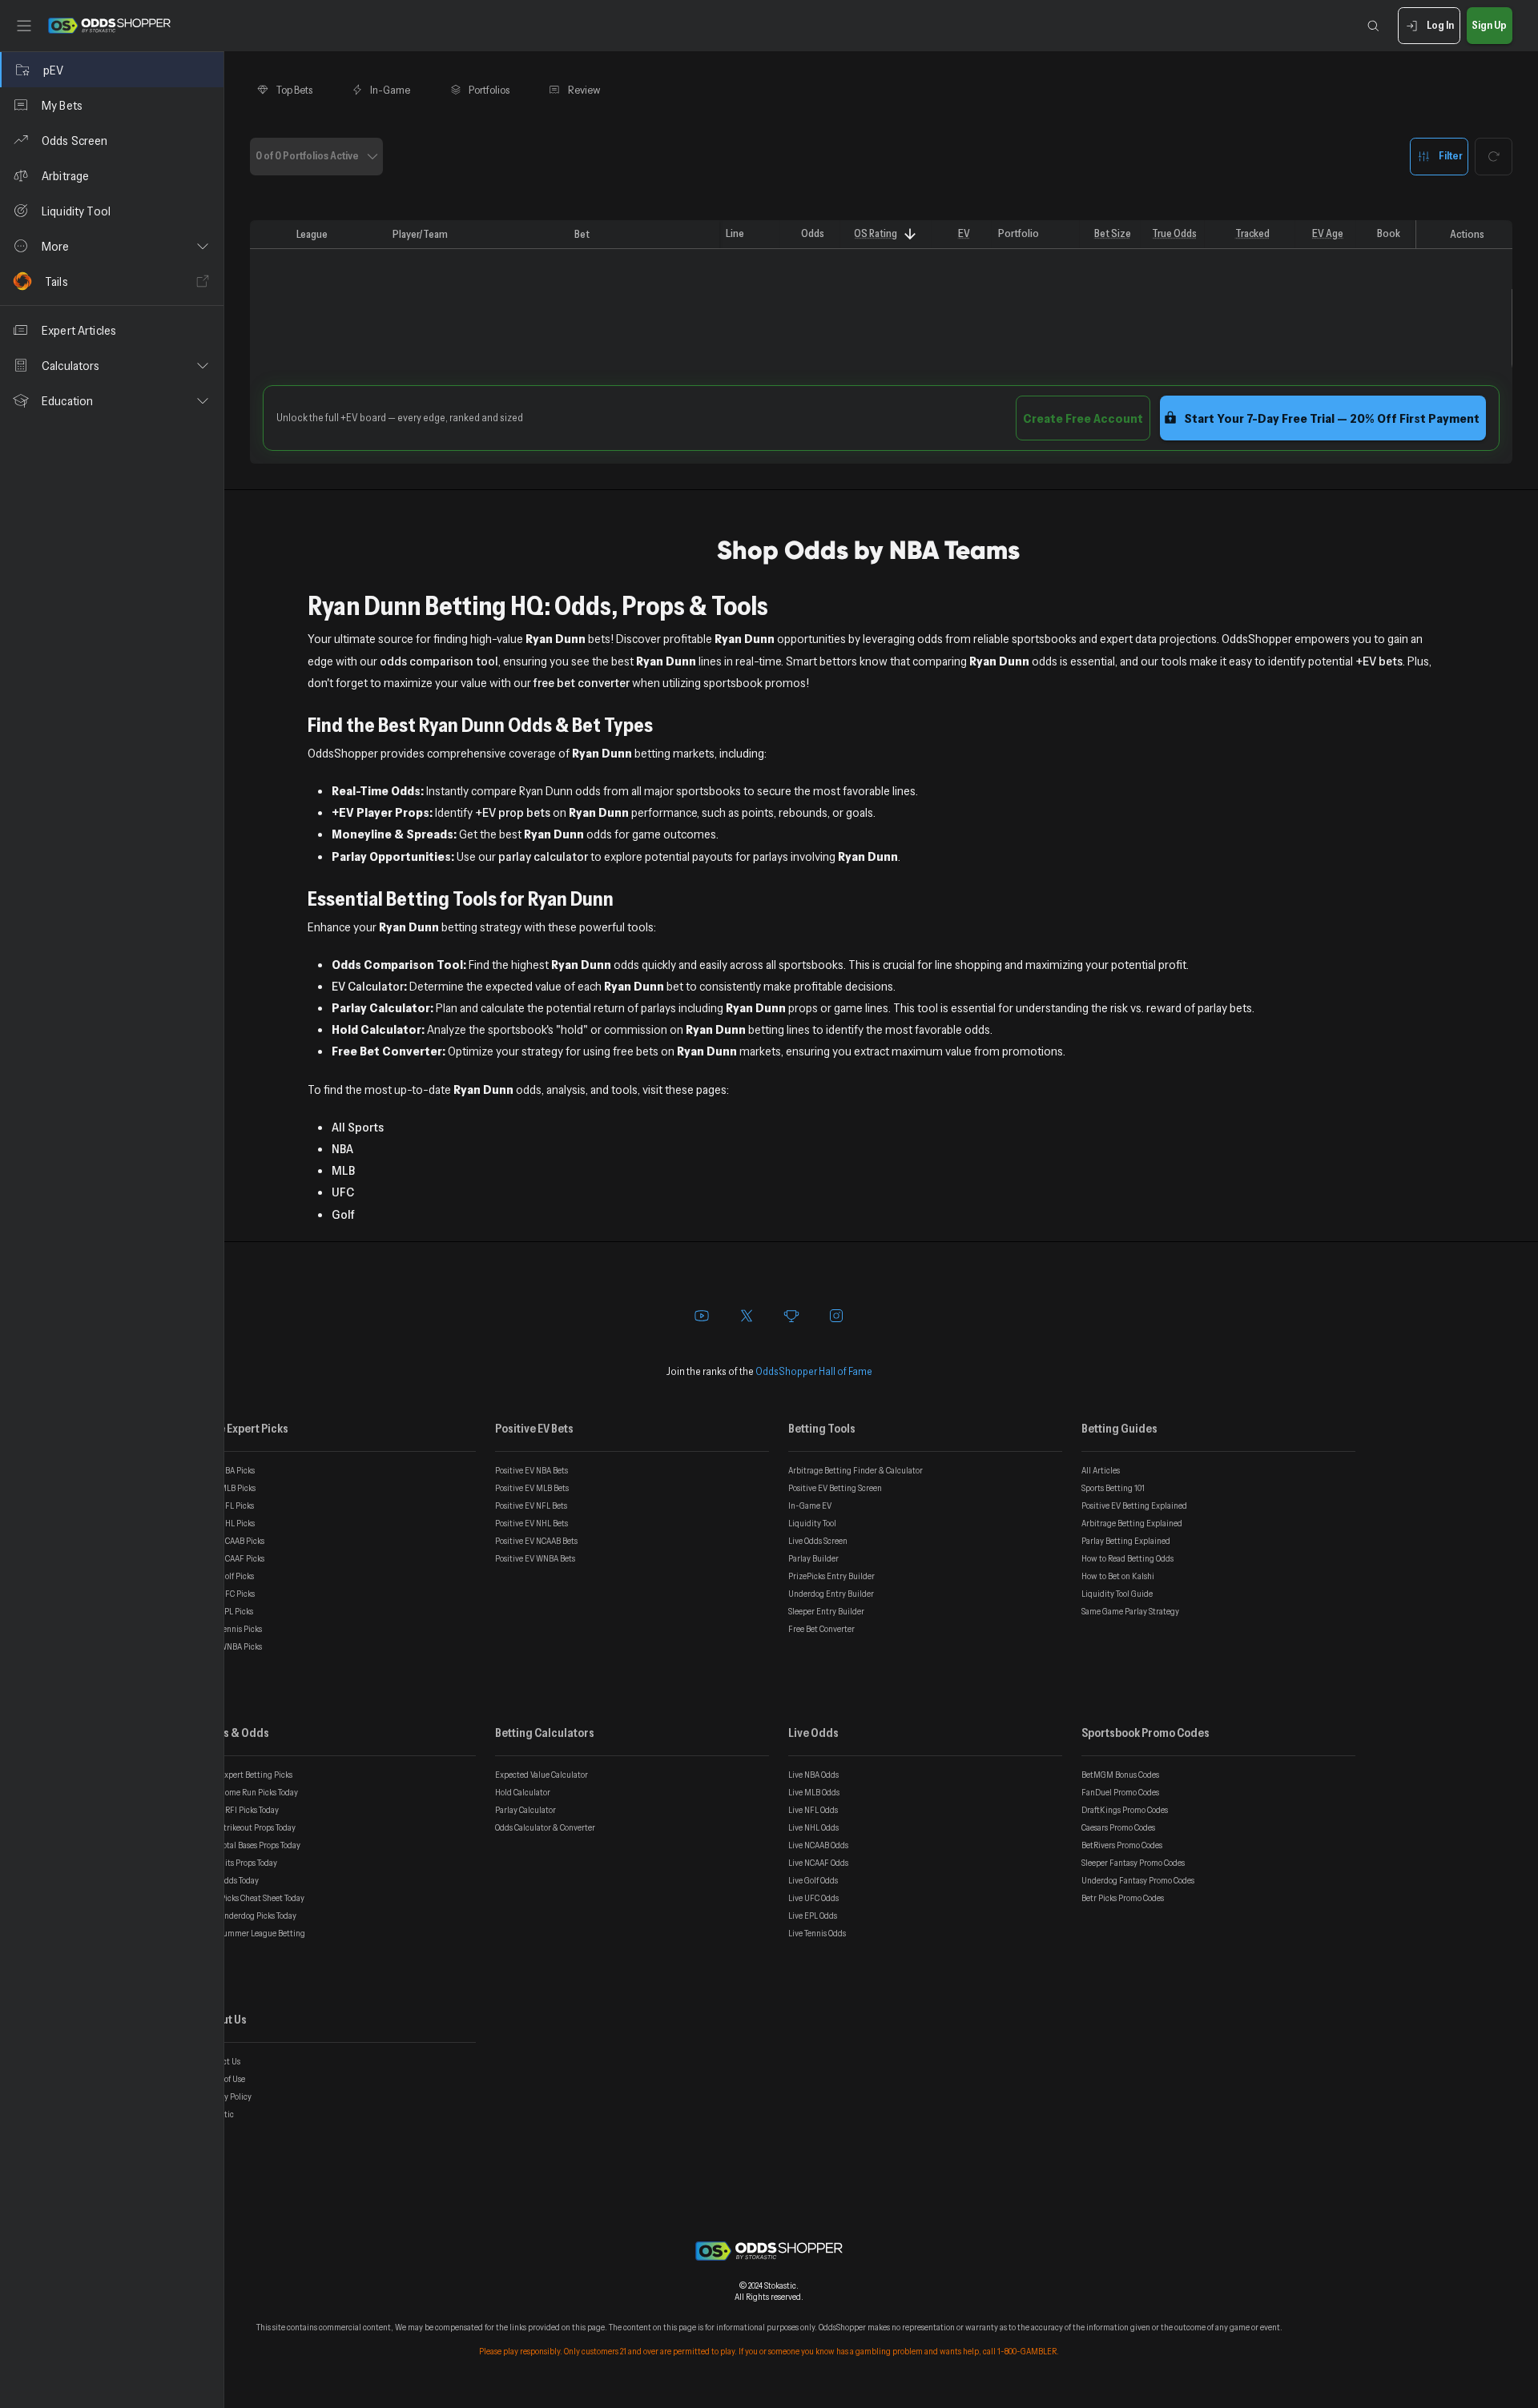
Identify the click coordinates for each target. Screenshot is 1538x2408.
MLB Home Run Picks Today (250, 1792)
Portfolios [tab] (489, 90)
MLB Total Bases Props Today (251, 1845)
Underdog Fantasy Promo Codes (1138, 1880)
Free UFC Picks (228, 1594)
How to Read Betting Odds (1127, 1558)
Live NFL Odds (813, 1810)
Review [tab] (584, 90)
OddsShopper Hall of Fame (814, 1371)
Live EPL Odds (813, 1916)
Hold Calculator (523, 1792)
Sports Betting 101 (1113, 1488)
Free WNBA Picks (232, 1646)
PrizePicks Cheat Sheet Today (253, 1898)
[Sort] (910, 234)
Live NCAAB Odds (818, 1845)
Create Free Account (1083, 418)
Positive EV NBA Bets (531, 1470)
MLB (343, 1170)
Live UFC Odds (813, 1898)
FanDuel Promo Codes (1120, 1792)
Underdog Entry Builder (831, 1594)
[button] (112, 246)
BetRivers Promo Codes (1122, 1845)
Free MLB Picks (229, 1488)
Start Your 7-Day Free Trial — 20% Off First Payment (1332, 418)
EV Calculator (368, 986)
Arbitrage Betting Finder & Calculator (856, 1470)
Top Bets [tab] (294, 90)
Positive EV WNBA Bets (535, 1558)
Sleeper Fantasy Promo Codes (1133, 1863)
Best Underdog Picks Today (249, 1916)
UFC (343, 1192)
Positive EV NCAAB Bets (536, 1541)
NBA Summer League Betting (254, 1933)
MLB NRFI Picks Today (240, 1810)
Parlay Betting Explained (1126, 1541)
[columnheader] (270, 235)
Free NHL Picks (228, 1523)
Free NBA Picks (228, 1470)
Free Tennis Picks (232, 1629)
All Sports (358, 1127)
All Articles (1101, 1470)
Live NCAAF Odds (818, 1863)
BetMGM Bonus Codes (1120, 1775)
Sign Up (1489, 25)
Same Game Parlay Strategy (1130, 1611)
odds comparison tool (439, 661)
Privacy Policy (227, 2096)
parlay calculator (543, 856)
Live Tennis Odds (817, 1933)
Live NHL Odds (813, 1827)
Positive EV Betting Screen (835, 1488)
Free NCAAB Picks (233, 1541)
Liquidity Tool (812, 1523)
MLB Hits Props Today (240, 1863)
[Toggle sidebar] (24, 26)
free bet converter (582, 682)
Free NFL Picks (228, 1506)
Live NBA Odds (813, 1775)
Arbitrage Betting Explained (1132, 1523)
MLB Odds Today (230, 1880)
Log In (1440, 25)
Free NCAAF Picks (233, 1558)
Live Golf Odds (813, 1880)
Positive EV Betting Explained (1134, 1506)
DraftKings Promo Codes (1125, 1810)
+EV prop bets (513, 812)
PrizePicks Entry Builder (831, 1576)
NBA (342, 1148)
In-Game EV (810, 1506)
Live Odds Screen (818, 1541)
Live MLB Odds (814, 1792)
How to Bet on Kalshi (1118, 1576)
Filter (1451, 155)
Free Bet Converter (821, 1629)
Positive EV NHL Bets (531, 1523)
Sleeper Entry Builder (826, 1611)
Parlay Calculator (525, 1810)
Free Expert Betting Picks (247, 1775)
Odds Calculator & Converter (545, 1827)
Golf (343, 1214)
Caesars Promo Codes (1118, 1827)
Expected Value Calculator (542, 1775)
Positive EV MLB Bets (532, 1488)
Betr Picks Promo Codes (1123, 1898)
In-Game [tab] (390, 90)
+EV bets (1379, 661)
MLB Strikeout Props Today (249, 1827)
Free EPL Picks (227, 1611)
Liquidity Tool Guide (1117, 1594)
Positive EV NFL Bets (531, 1506)
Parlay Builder (813, 1558)
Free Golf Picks (228, 1576)
